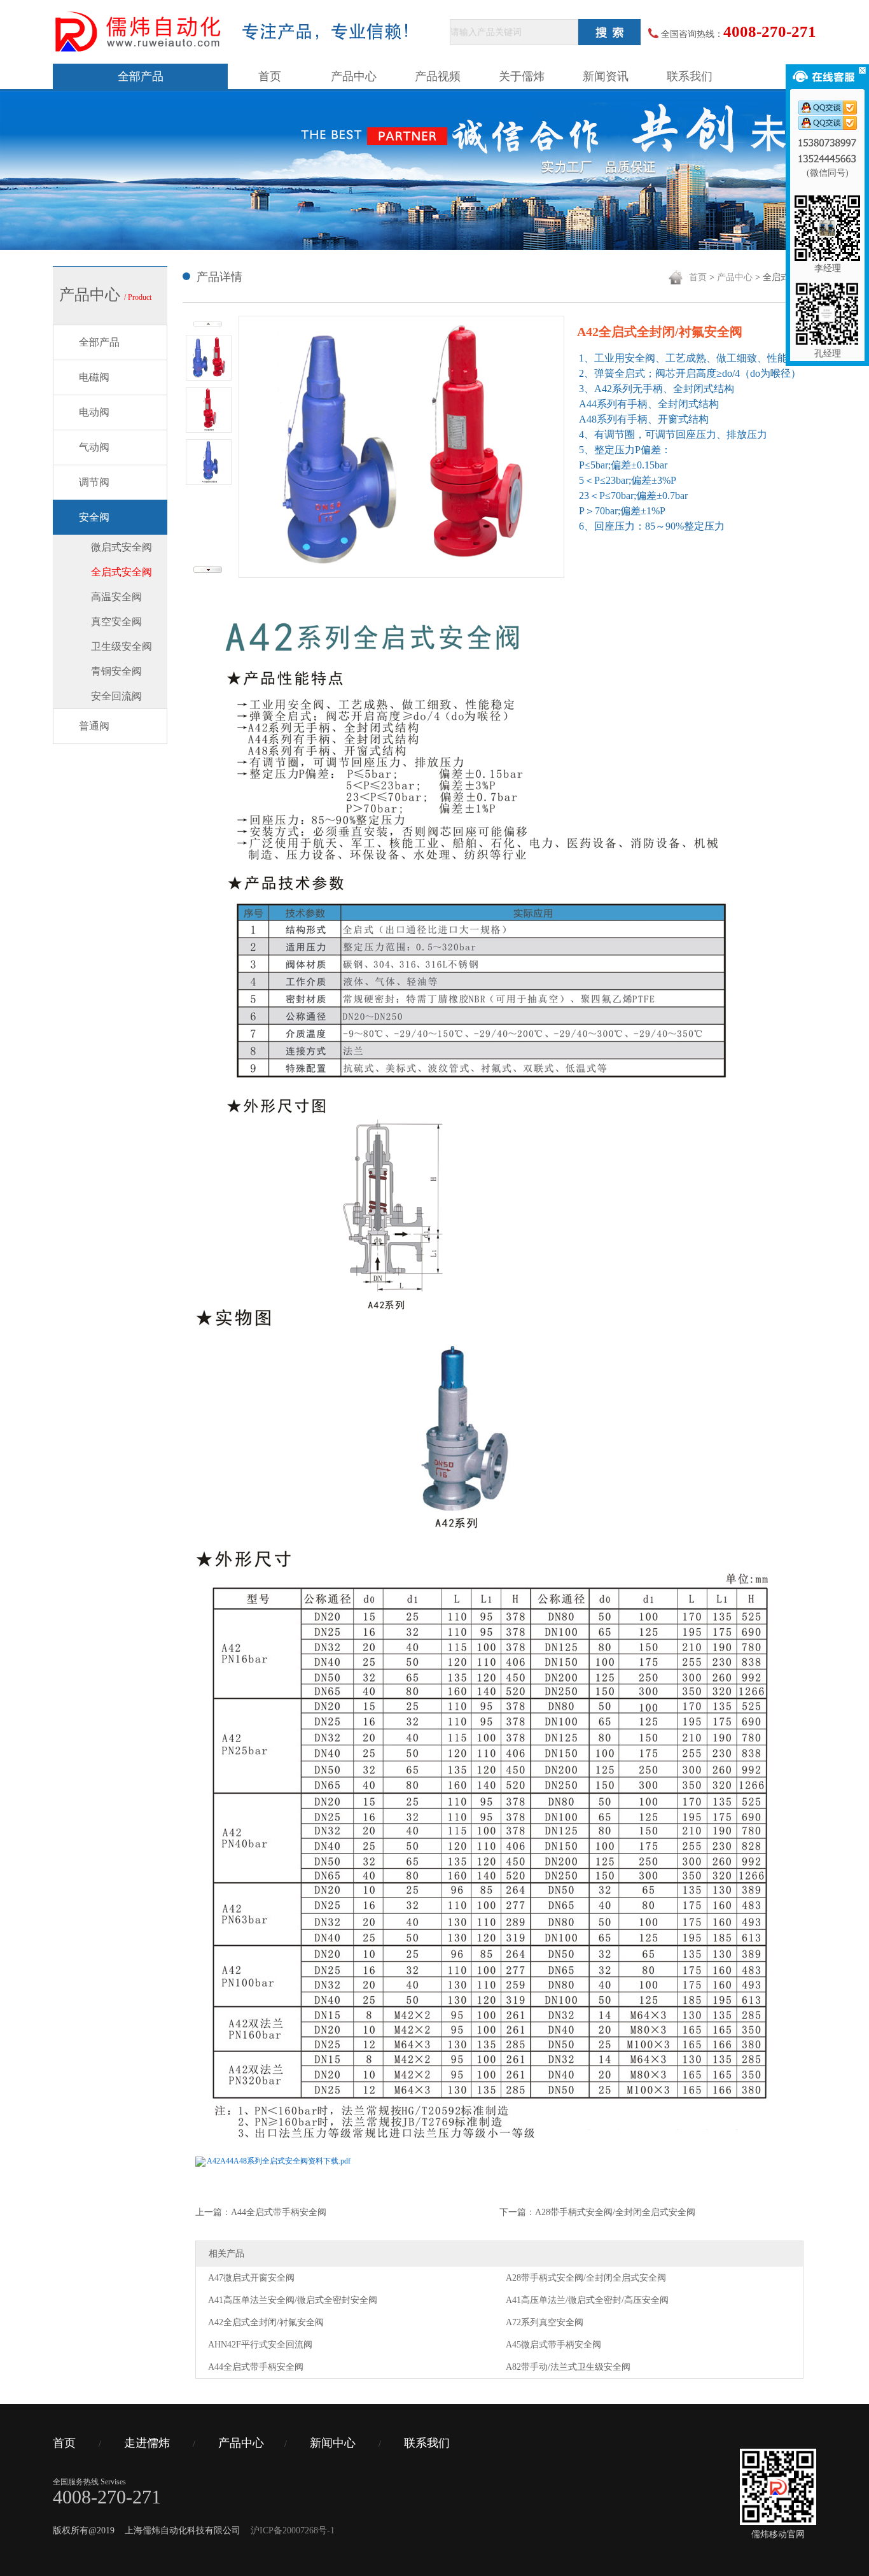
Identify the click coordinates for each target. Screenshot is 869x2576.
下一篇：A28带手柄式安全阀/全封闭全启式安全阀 (597, 2212)
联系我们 (690, 76)
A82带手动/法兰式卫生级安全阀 (568, 2367)
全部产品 (141, 76)
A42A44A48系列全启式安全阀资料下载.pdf (279, 2161)
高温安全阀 (116, 597)
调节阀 (94, 482)
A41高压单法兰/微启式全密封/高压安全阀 (587, 2300)
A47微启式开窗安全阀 (251, 2278)
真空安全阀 (116, 622)
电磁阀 (94, 377)
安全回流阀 (116, 696)
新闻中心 (333, 2443)
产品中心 (354, 76)
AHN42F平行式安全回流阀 (260, 2345)
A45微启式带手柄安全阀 (553, 2345)
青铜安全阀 (116, 671)
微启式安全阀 (122, 547)
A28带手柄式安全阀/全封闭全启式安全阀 (586, 2278)
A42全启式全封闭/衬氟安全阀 (266, 2322)
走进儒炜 (147, 2443)
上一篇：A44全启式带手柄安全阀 (261, 2212)
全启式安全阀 (122, 572)
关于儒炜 (522, 76)
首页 (270, 76)
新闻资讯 (606, 76)
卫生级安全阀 (122, 646)
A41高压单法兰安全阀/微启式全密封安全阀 (293, 2300)
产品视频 (438, 76)
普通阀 (94, 726)
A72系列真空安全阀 (545, 2322)
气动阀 (94, 447)
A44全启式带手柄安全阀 (256, 2367)
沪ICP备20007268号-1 (293, 2530)
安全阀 (94, 517)
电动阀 (94, 412)
